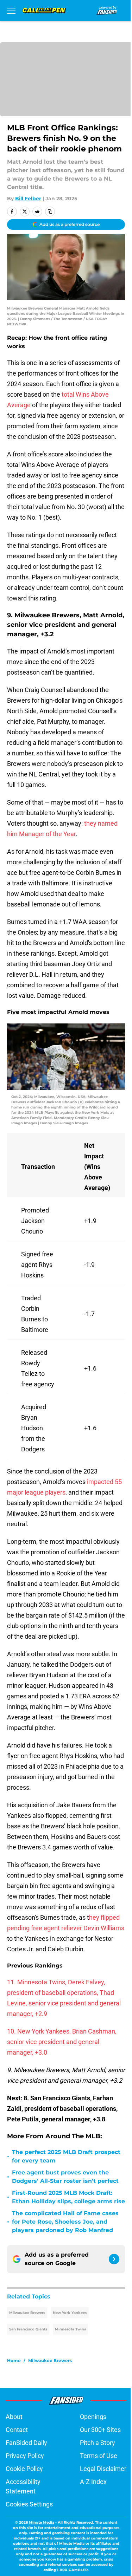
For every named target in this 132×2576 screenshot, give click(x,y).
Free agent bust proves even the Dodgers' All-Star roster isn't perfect (65, 2177)
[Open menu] (11, 11)
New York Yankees (70, 2313)
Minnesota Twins (70, 2329)
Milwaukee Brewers (27, 2313)
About (14, 2417)
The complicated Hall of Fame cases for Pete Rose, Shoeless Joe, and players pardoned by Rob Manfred (65, 2222)
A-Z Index (93, 2482)
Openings (93, 2417)
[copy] (50, 212)
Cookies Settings (29, 2504)
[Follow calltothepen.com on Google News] (114, 2259)
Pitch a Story (98, 2443)
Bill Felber (28, 199)
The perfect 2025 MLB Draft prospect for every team (66, 2156)
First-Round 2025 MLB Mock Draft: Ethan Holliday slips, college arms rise (68, 2197)
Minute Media (42, 2522)
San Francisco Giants (28, 2329)
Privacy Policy (25, 2456)
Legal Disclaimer (103, 2469)
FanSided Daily (26, 2443)
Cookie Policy (24, 2469)
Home (14, 2360)
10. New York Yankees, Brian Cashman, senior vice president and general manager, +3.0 (62, 2042)
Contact (17, 2430)
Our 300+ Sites (100, 2430)
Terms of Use (99, 2456)
